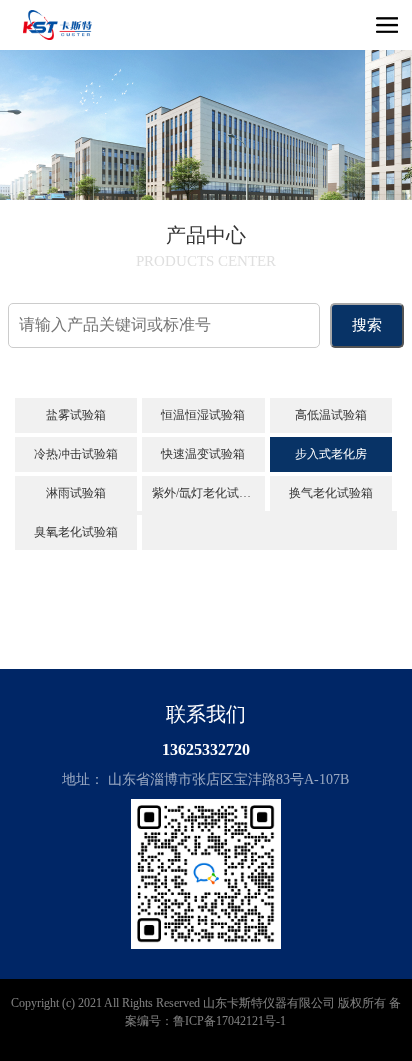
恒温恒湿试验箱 (203, 415)
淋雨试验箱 (76, 493)
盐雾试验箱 (76, 415)
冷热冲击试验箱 (76, 454)
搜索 (367, 325)
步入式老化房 (331, 454)
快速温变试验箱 (203, 454)
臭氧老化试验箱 (76, 532)
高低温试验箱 (331, 415)
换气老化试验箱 (331, 493)
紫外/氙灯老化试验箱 (207, 493)
